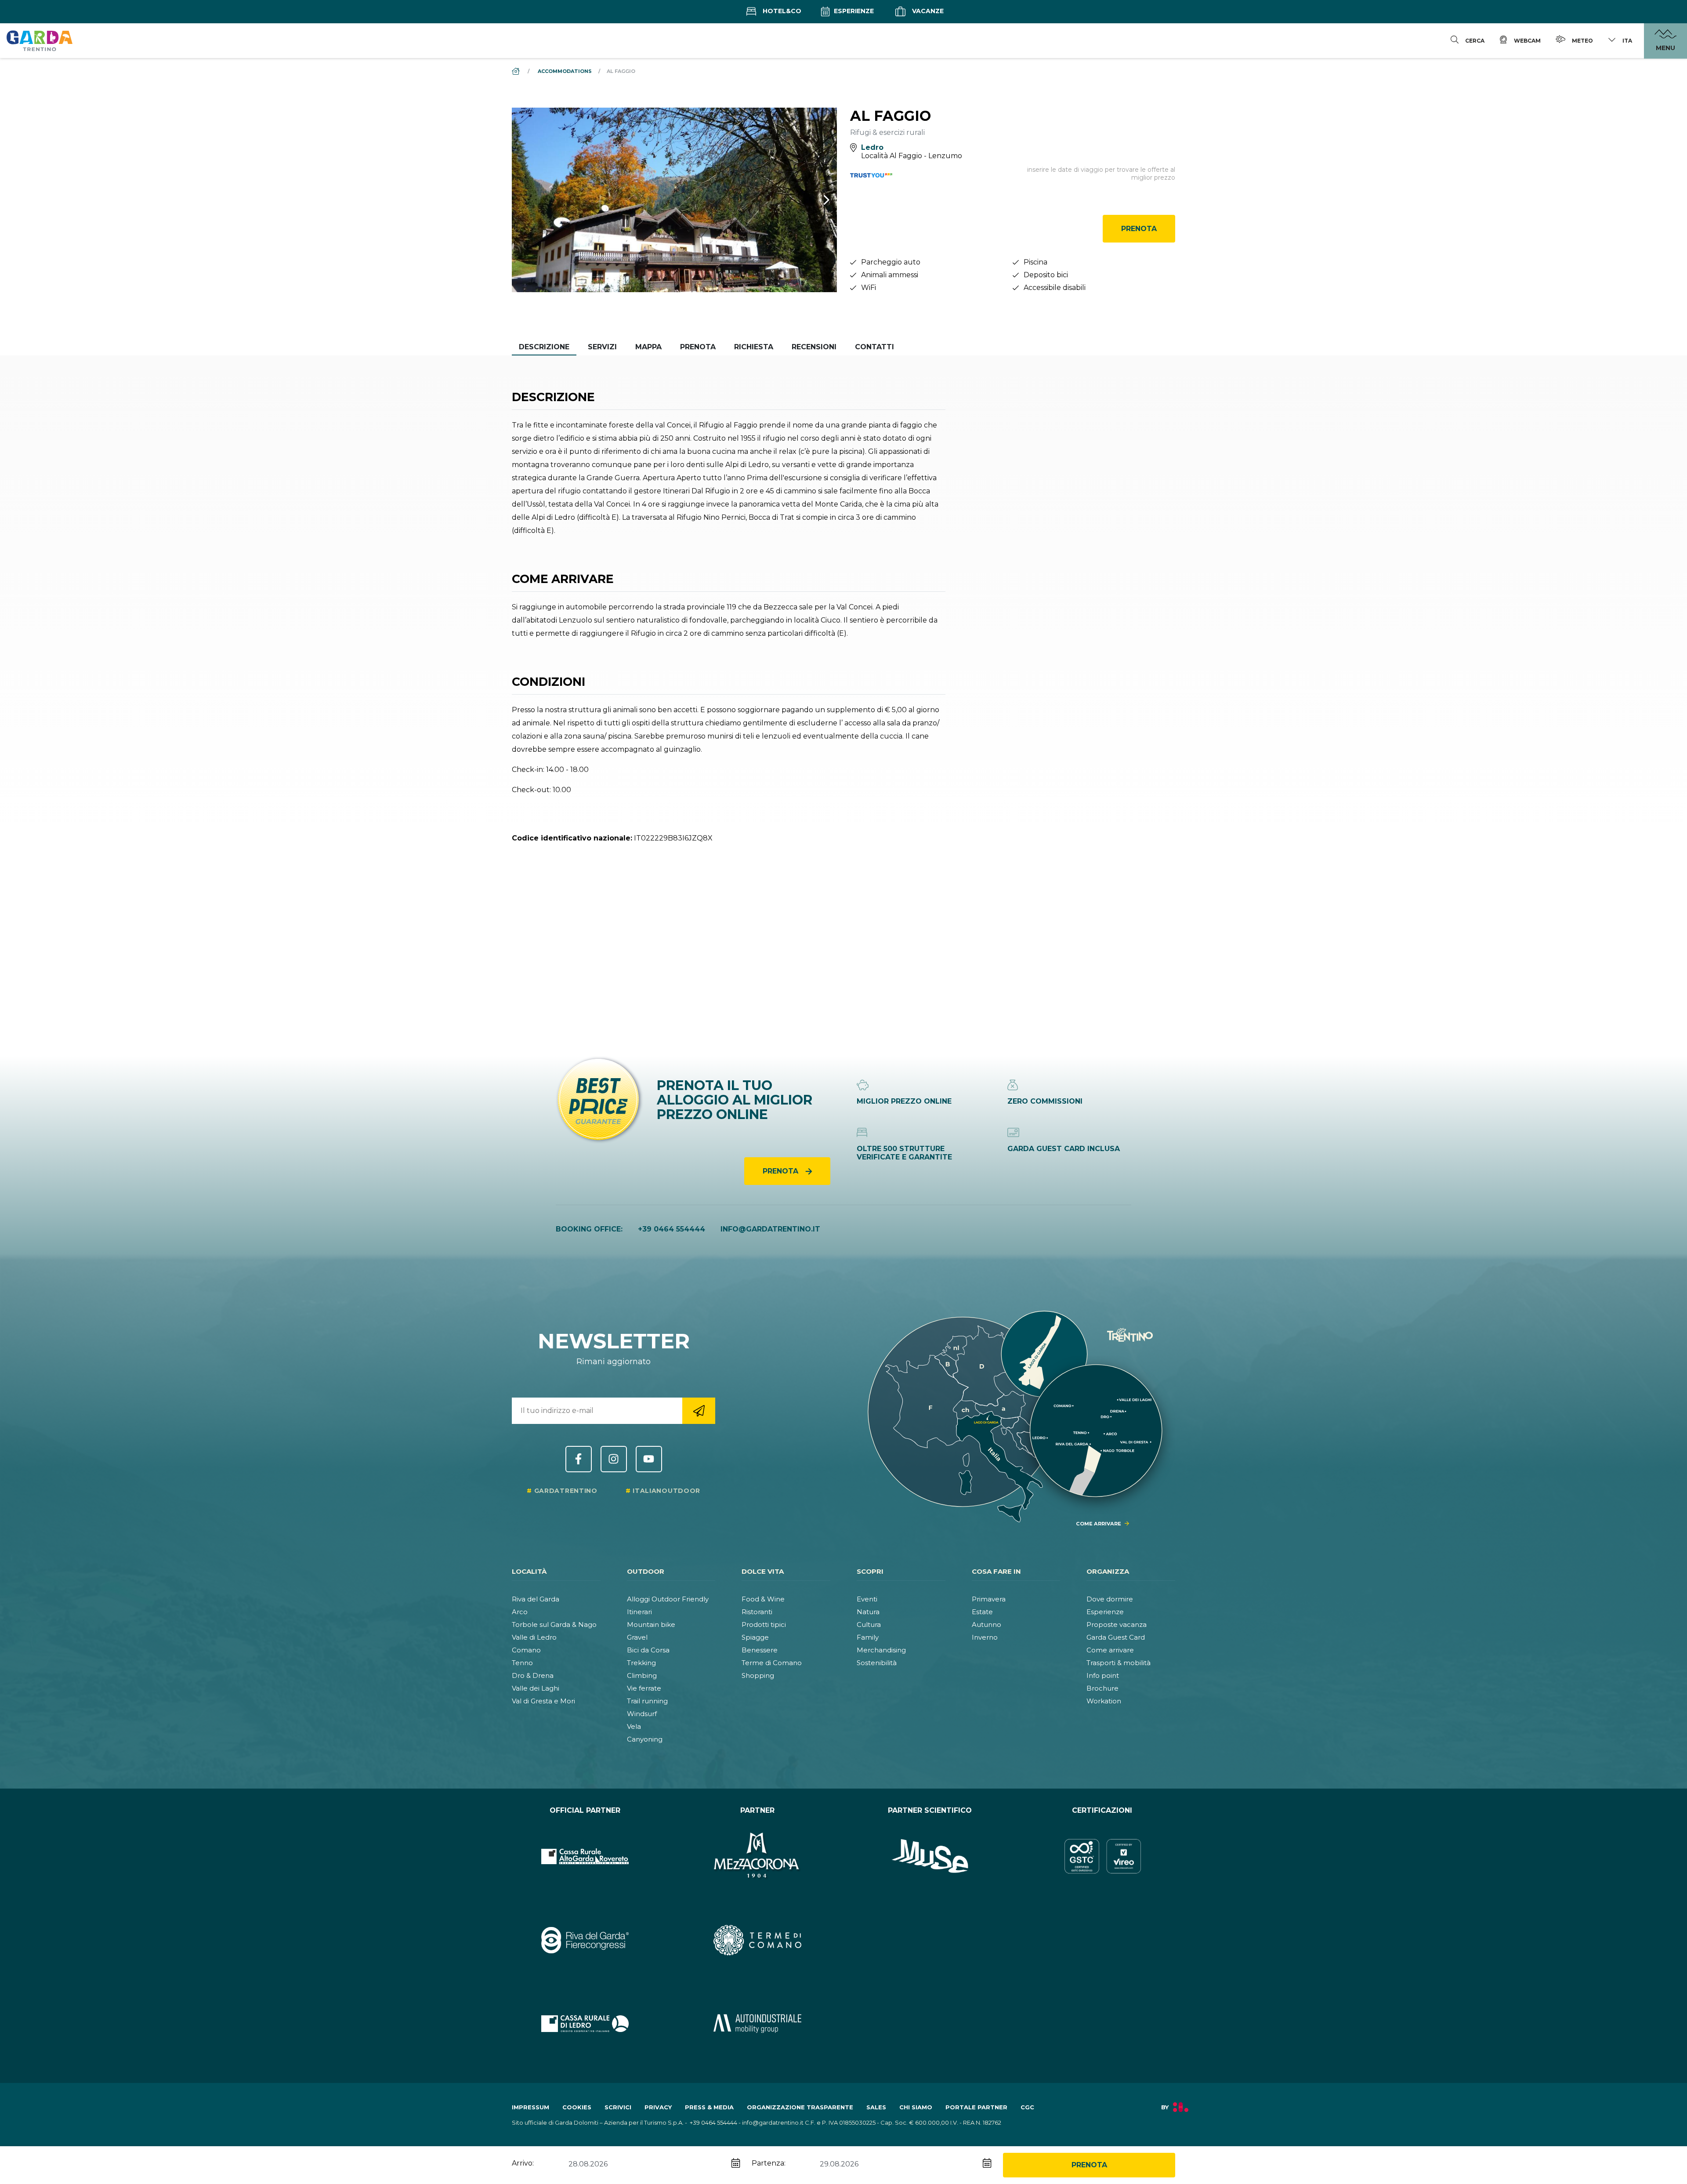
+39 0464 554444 (672, 1229)
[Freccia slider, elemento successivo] (815, 200)
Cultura (869, 1624)
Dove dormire (1110, 1599)
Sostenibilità (877, 1663)
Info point (1103, 1675)
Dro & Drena (533, 1675)
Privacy (658, 2107)
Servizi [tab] (602, 347)
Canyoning (645, 1739)
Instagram (614, 1459)
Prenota (1139, 229)
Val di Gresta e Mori (543, 1701)
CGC (1027, 2107)
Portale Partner (976, 2107)
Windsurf (642, 1714)
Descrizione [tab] (544, 347)
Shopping (758, 1675)
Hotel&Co (781, 11)
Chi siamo (916, 2107)
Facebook (579, 1459)
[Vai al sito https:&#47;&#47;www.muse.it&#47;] (930, 1856)
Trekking (641, 1663)
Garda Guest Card (1116, 1637)
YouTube (649, 1459)
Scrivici (618, 2107)
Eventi (867, 1599)
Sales (876, 2107)
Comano (526, 1650)
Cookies (577, 2107)
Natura (868, 1612)
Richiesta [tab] (754, 347)
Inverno (985, 1637)
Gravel (637, 1637)
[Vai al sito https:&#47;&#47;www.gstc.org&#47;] (1102, 1856)
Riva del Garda (536, 1599)
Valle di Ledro (534, 1637)
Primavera (989, 1599)
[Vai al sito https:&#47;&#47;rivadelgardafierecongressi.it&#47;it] (585, 1940)
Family (868, 1637)
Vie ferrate (644, 1688)
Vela (634, 1726)
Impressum (530, 2107)
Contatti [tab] (874, 347)
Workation (1104, 1701)
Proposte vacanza (1117, 1624)
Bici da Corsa (648, 1650)
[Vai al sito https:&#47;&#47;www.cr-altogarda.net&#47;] (585, 1856)
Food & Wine (763, 1599)
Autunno (986, 1624)
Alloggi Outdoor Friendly (668, 1599)
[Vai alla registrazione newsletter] (699, 1411)
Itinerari (639, 1612)
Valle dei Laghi (536, 1688)
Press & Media (709, 2107)
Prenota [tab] (698, 347)
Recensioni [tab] (814, 347)
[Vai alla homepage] (40, 40)
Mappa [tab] (648, 347)
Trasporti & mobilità (1119, 1663)
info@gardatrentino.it (770, 1229)
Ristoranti (757, 1612)
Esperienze (853, 11)
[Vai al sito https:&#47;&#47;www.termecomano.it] (758, 1940)
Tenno (522, 1663)
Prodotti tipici (764, 1624)
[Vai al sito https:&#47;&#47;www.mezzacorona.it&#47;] (758, 1856)
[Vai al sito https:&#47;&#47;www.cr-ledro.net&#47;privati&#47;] (585, 2024)
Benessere (760, 1650)
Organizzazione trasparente (800, 2107)
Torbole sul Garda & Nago (554, 1624)
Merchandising (881, 1650)
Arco (520, 1612)
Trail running (647, 1701)
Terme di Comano (772, 1663)
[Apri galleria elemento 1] (674, 200)
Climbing (642, 1675)
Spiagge (755, 1637)
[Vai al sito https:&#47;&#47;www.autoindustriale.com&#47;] (758, 2024)
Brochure (1102, 1688)
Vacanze (927, 11)
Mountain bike (651, 1624)
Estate (982, 1612)
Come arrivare (1110, 1650)
